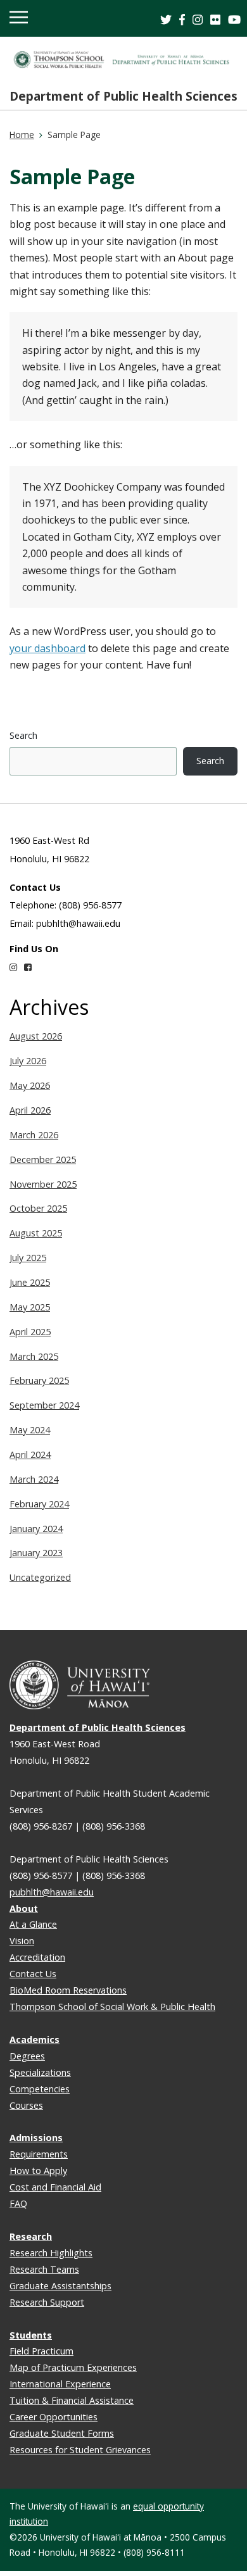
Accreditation (37, 1957)
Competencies (40, 2089)
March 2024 (34, 1479)
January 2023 (36, 1553)
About (24, 1908)
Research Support (47, 2302)
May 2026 (30, 1085)
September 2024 (44, 1405)
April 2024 (30, 1454)
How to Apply (38, 2171)
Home (22, 135)
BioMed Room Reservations (68, 1990)
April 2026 (30, 1110)
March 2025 (34, 1356)
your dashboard (47, 648)
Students (31, 2335)
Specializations (40, 2072)
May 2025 (30, 1307)
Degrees (27, 2056)
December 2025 (43, 1159)
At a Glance (33, 1924)
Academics (35, 2039)
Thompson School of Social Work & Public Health (112, 2007)
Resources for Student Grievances (80, 2450)
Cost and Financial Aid (55, 2187)
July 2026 (28, 1061)
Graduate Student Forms (62, 2433)
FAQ (18, 2203)
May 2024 (30, 1430)
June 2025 (30, 1282)
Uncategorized (40, 1577)
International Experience (60, 2384)
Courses (26, 2105)
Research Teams (44, 2269)
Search (23, 735)
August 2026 (36, 1036)
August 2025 (36, 1233)
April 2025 (30, 1332)
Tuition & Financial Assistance (72, 2400)
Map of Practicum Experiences (73, 2367)
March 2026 (34, 1135)
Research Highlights (51, 2253)
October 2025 (38, 1208)
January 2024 (36, 1529)
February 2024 (39, 1504)
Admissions (36, 2138)
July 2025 (28, 1258)
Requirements (39, 2154)
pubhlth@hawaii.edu (52, 1892)
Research (31, 2236)
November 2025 (43, 1184)
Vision (22, 1941)
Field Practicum (41, 2351)
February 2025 (39, 1380)
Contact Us (33, 1974)
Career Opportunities (54, 2417)
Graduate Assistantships (60, 2286)
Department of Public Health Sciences (123, 96)
